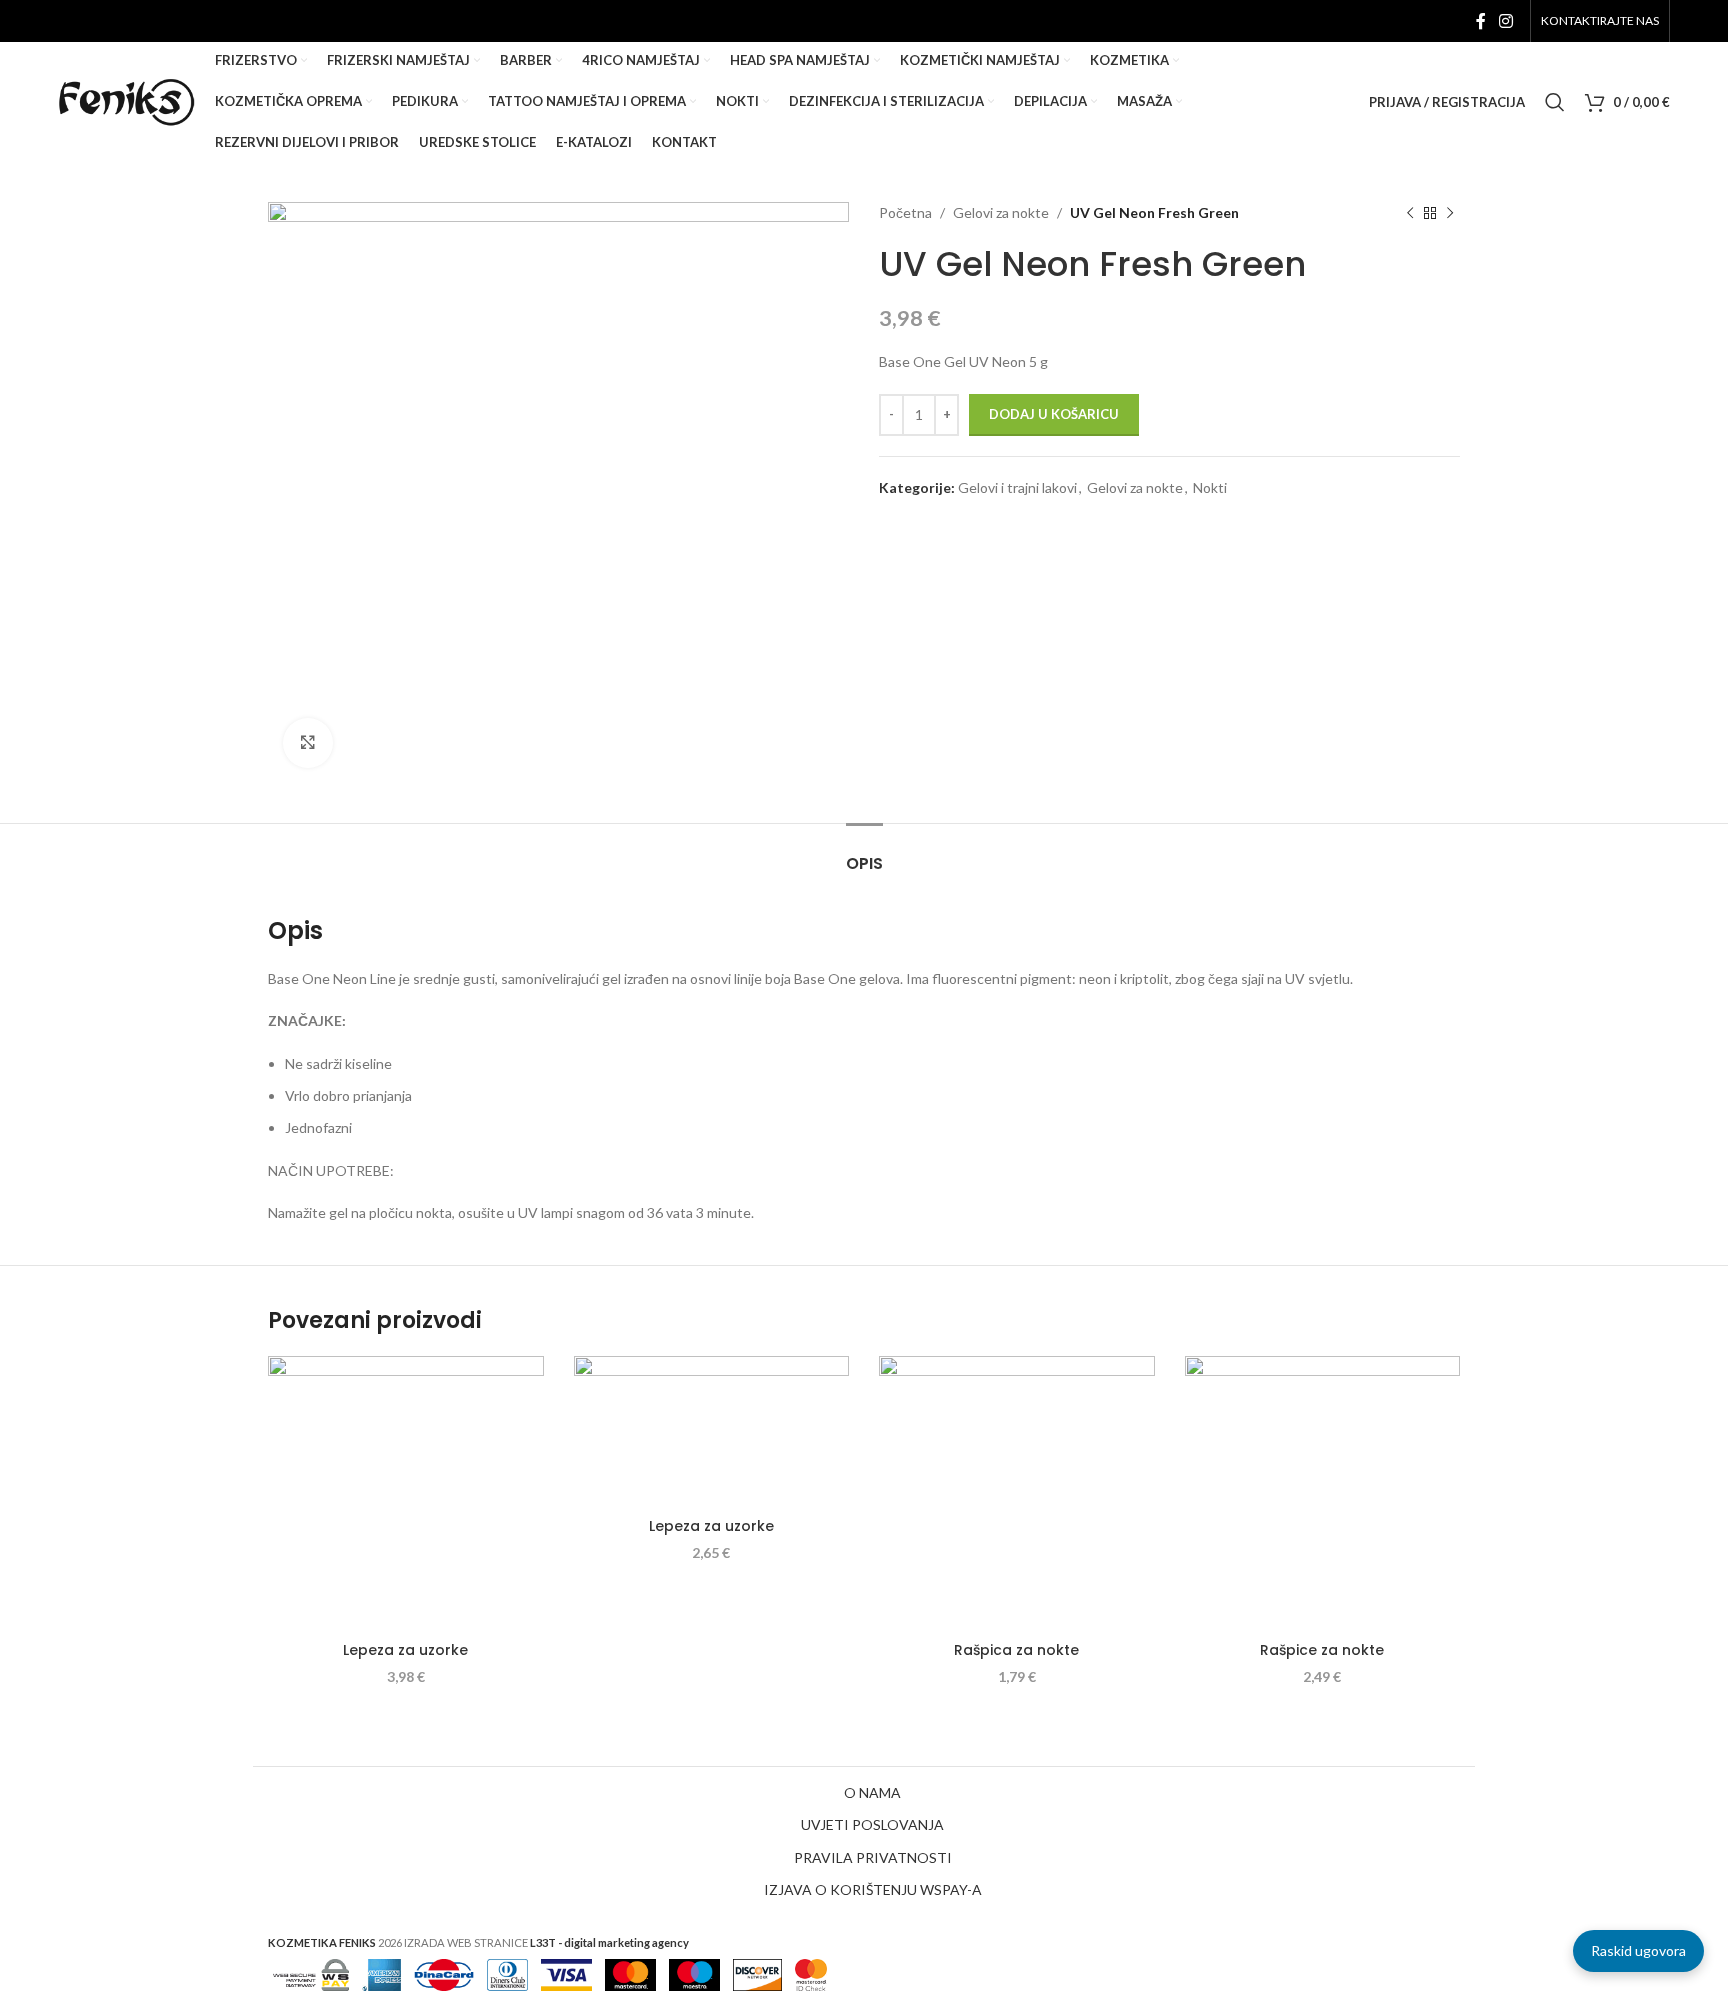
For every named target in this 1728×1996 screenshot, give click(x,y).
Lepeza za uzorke (405, 1650)
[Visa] (566, 1972)
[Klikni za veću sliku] (308, 743)
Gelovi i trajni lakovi (1017, 487)
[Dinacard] (444, 1972)
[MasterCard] (630, 1972)
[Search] (1555, 102)
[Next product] (1450, 213)
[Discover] (757, 1972)
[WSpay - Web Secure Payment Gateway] (311, 1972)
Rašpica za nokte (1016, 1650)
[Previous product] (1410, 213)
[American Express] (382, 1972)
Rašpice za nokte (1322, 1650)
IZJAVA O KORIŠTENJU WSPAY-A (873, 1889)
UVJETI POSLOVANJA (872, 1824)
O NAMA (872, 1792)
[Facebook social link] (1480, 21)
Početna (905, 212)
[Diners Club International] (507, 1972)
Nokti (1210, 487)
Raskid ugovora (1638, 1950)
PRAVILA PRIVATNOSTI (873, 1857)
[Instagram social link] (1505, 21)
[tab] (864, 853)
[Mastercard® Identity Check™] (811, 1972)
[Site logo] (126, 100)
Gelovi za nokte (1001, 212)
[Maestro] (694, 1972)
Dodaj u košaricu (1054, 414)
